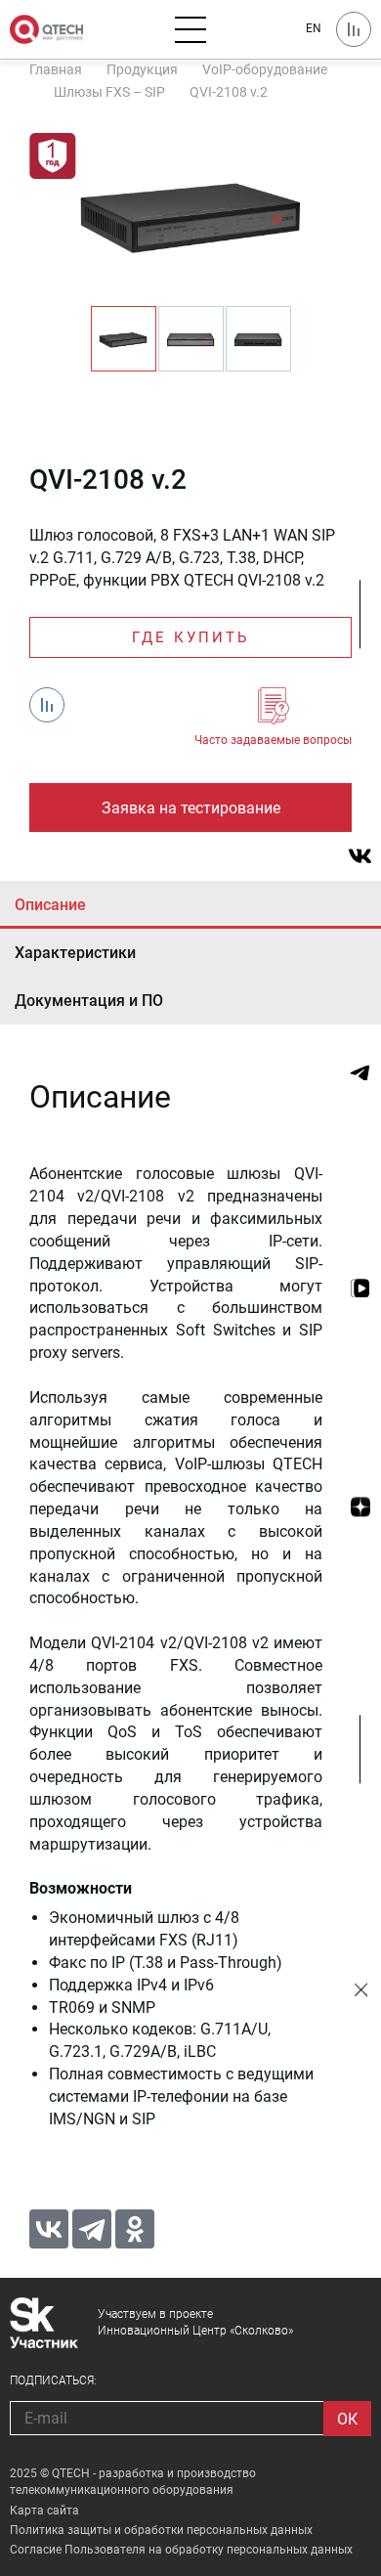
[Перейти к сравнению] (354, 29)
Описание (50, 905)
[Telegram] (92, 2229)
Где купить (190, 637)
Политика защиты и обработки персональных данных (161, 2530)
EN (314, 28)
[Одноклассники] (135, 2229)
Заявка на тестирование (191, 808)
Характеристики (75, 953)
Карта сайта (44, 2511)
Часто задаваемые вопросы (273, 740)
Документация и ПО (89, 1001)
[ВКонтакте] (49, 2229)
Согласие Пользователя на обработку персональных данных (181, 2550)
